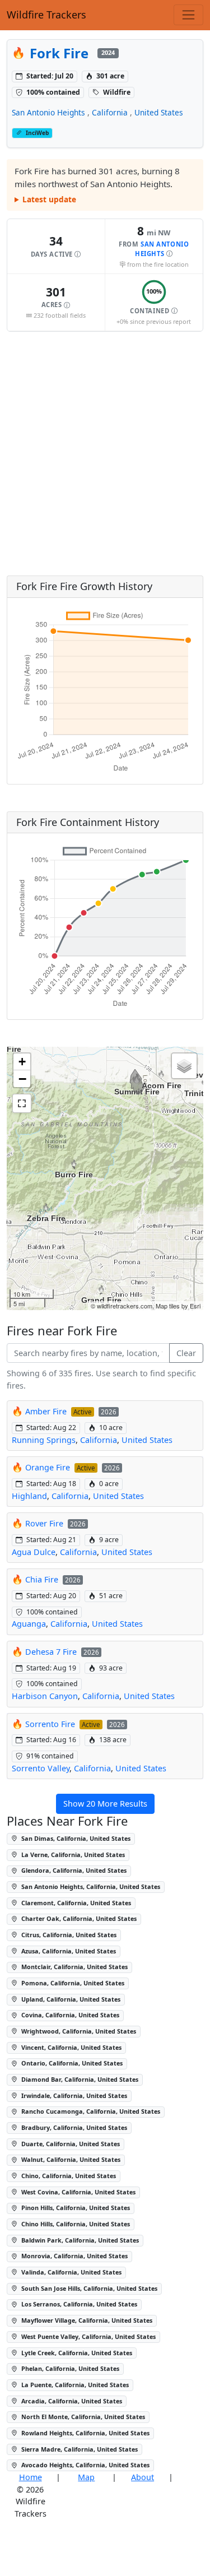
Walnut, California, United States (70, 2159)
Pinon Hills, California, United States (75, 2208)
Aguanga (29, 1624)
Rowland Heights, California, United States (85, 2433)
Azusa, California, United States (68, 1951)
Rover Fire (45, 1523)
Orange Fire (48, 1467)
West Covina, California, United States (78, 2192)
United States (159, 112)
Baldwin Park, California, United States (79, 2240)
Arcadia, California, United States (71, 2401)
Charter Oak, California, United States (78, 1918)
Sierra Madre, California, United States (79, 2449)
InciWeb (37, 133)
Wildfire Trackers (46, 15)
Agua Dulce (34, 1552)
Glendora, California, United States (73, 1870)
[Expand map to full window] (22, 1103)
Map (86, 2477)
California (110, 112)
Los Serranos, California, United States (78, 2304)
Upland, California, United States (70, 1999)
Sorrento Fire (50, 1724)
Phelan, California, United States (69, 2368)
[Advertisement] (105, 454)
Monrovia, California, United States (74, 2256)
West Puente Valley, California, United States (88, 2336)
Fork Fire (59, 53)
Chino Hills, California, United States (75, 2224)
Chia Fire (42, 1579)
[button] (56, 247)
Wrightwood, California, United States (78, 2031)
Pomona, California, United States (72, 1983)
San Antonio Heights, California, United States (90, 1886)
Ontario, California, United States (71, 2063)
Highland (29, 1496)
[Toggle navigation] (188, 15)
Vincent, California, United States (71, 2047)
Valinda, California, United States (71, 2272)
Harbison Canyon (45, 1696)
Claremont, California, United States (75, 1903)
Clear (186, 1353)
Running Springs (44, 1440)
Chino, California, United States (68, 2176)
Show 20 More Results (105, 1804)
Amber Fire (47, 1411)
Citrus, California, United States (68, 1935)
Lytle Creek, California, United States (76, 2353)
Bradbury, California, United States (73, 2127)
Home (31, 2477)
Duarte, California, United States (70, 2144)
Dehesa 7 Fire (51, 1652)
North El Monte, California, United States (82, 2417)
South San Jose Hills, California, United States (88, 2288)
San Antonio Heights (48, 112)
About (143, 2477)
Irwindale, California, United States (73, 2095)
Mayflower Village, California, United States (86, 2320)
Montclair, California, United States (74, 1967)
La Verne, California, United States (72, 1855)
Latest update (49, 199)
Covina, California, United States (69, 2015)
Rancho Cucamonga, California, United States (90, 2111)
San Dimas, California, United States (75, 1838)
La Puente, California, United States (74, 2385)
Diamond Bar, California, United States (79, 2079)
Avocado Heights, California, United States (85, 2465)
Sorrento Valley (41, 1768)
